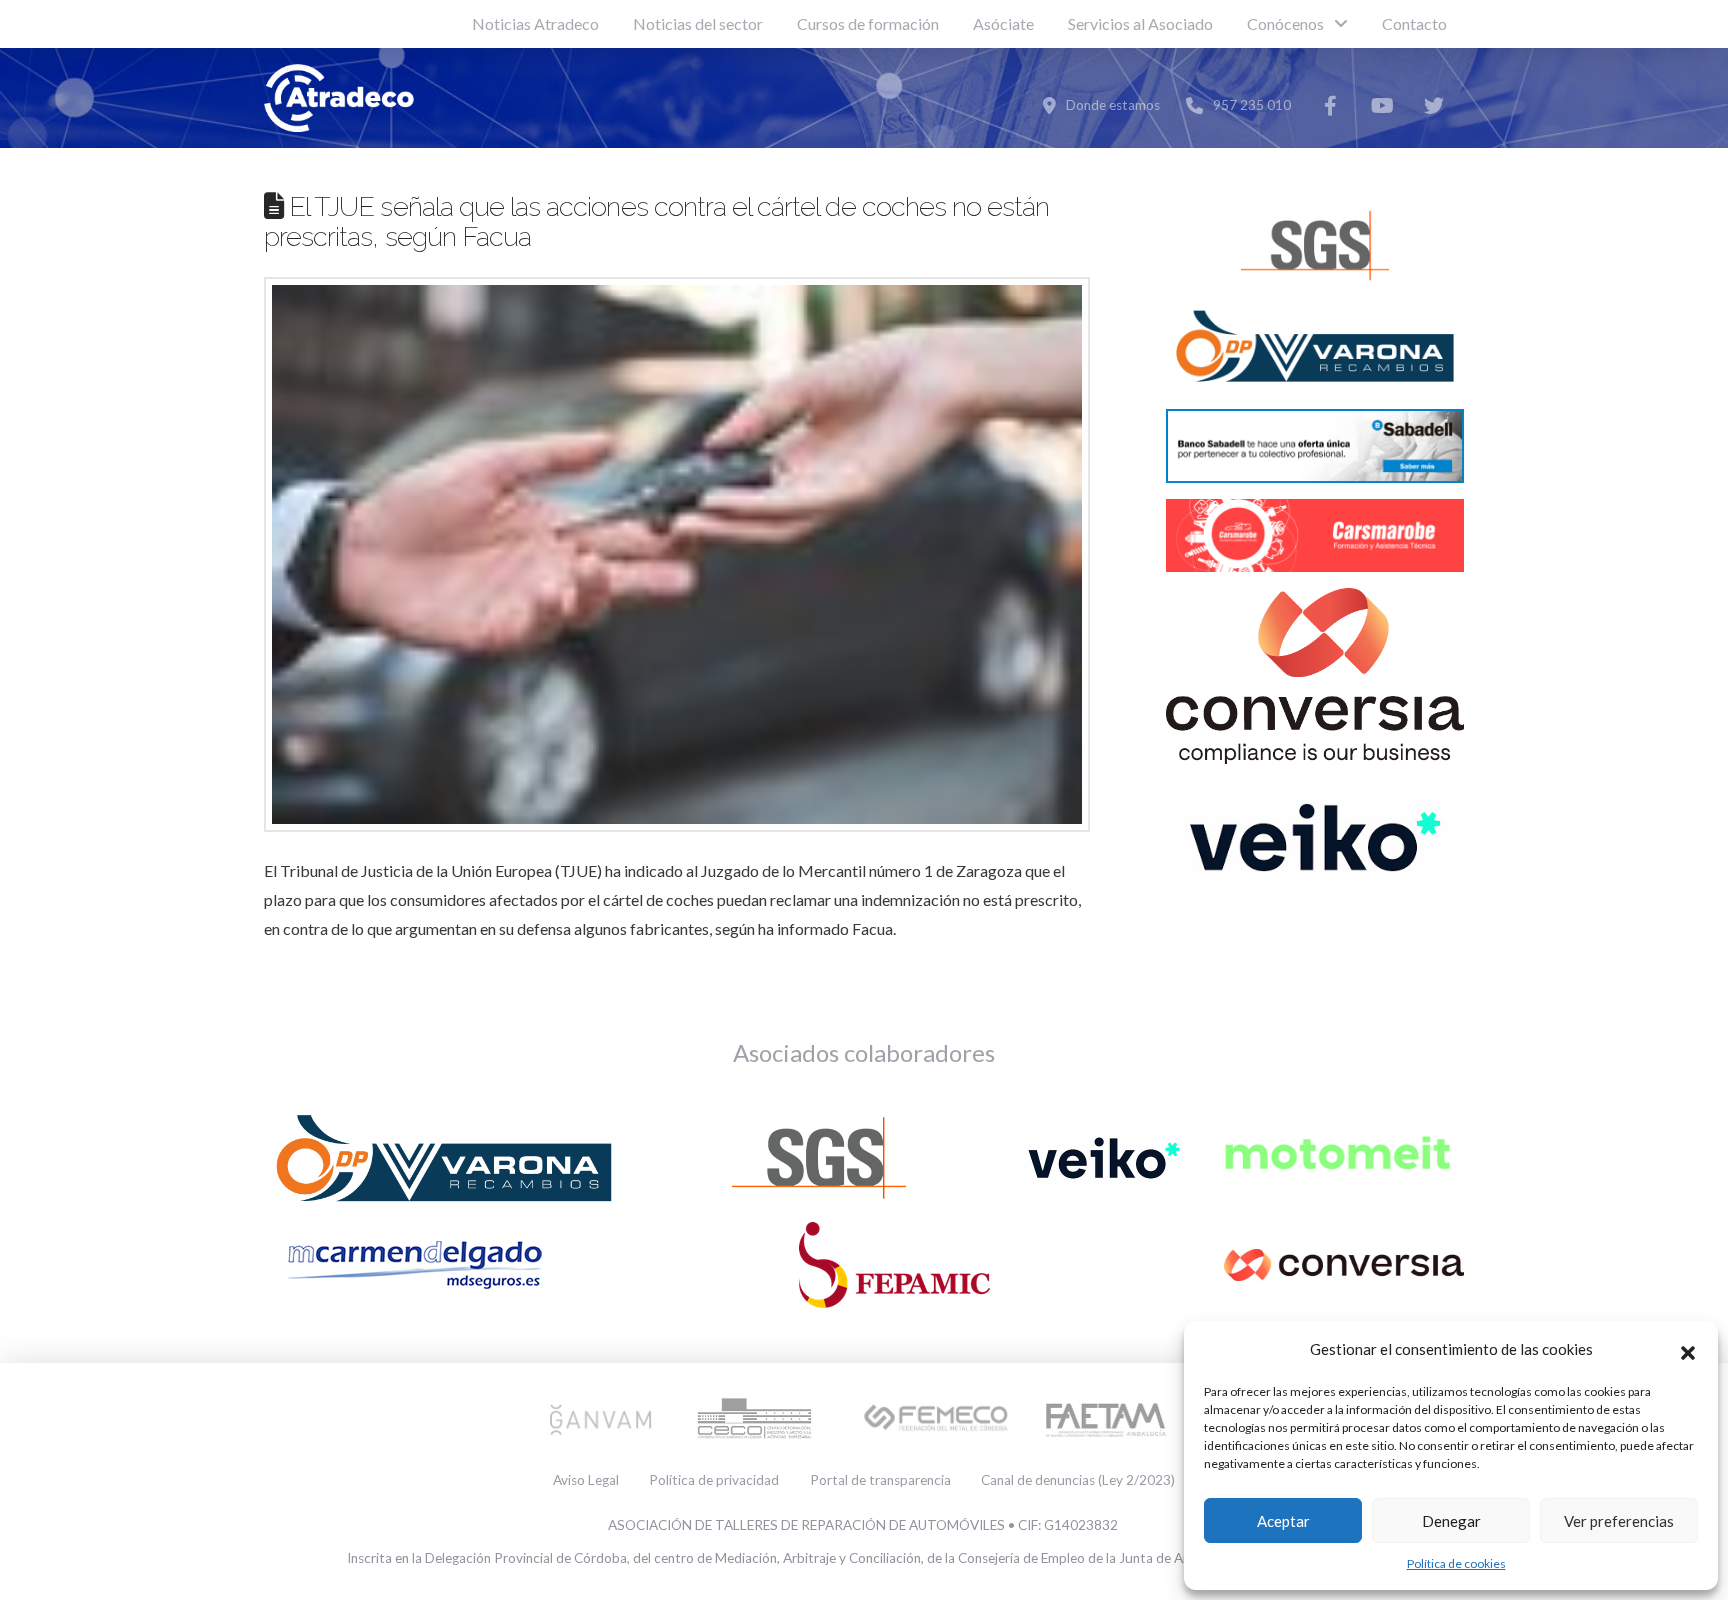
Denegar (1451, 1521)
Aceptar (1283, 1521)
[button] (1688, 1350)
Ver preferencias (1619, 1521)
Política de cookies (1456, 1563)
